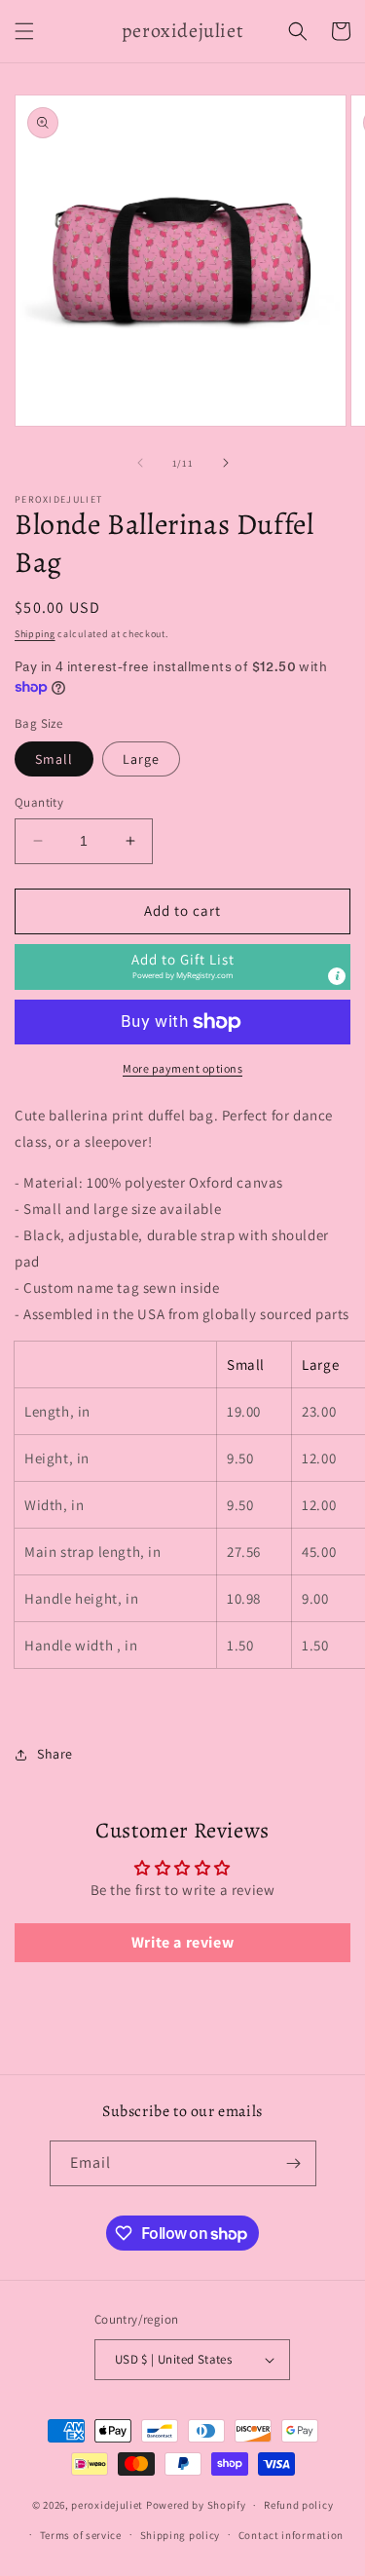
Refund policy (298, 2505)
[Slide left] (140, 463)
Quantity (39, 802)
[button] (24, 31)
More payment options (182, 1068)
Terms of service (81, 2535)
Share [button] (55, 1754)
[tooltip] (337, 976)
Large (141, 759)
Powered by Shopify (196, 2505)
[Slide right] (226, 463)
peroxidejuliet (107, 2505)
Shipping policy (181, 2535)
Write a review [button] (182, 1942)
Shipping (35, 634)
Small (54, 759)
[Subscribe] (294, 2163)
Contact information (291, 2535)
